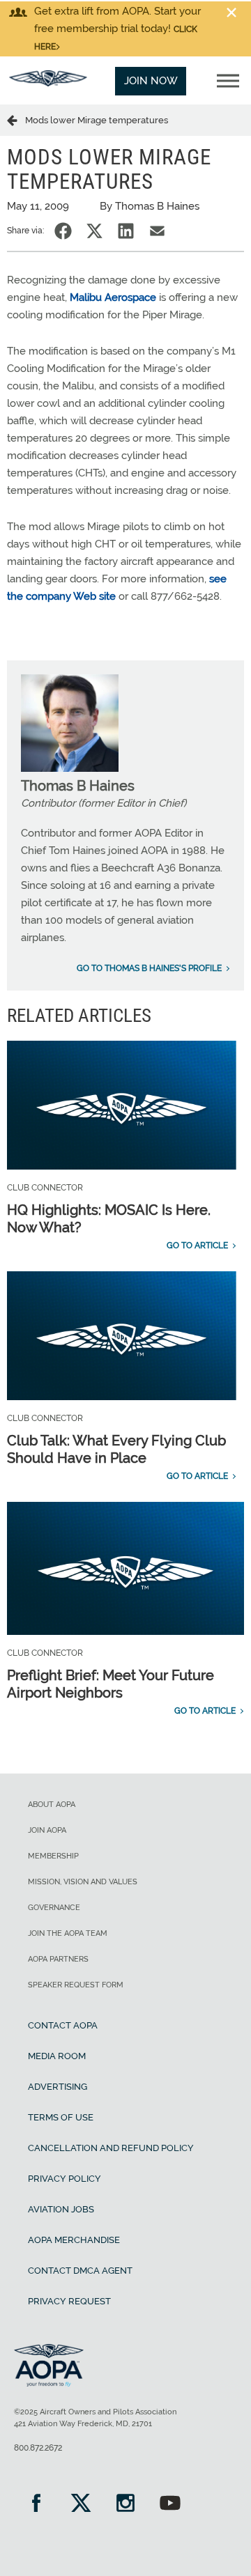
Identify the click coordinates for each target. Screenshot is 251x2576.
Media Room (57, 2056)
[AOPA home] (48, 83)
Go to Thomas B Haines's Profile (149, 968)
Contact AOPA (63, 2025)
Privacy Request (69, 2301)
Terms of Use (61, 2117)
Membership (53, 1856)
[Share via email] (157, 231)
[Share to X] (94, 231)
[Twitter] (81, 2505)
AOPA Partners (58, 1959)
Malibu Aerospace (113, 297)
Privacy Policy (64, 2179)
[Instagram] (125, 2505)
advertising (58, 2087)
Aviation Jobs (61, 2209)
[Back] (16, 120)
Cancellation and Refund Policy (111, 2148)
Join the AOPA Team (68, 1933)
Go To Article (197, 1246)
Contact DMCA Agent (80, 2271)
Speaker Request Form (76, 1985)
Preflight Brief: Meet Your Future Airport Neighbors (111, 1684)
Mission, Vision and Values (83, 1882)
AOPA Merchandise (74, 2240)
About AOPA (52, 1805)
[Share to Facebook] (63, 231)
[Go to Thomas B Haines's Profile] (70, 768)
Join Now (151, 81)
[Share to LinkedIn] (126, 231)
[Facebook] (36, 2505)
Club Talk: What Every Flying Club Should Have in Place (116, 1449)
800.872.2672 (38, 2448)
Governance (54, 1908)
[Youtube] (170, 2505)
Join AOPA (47, 1830)
